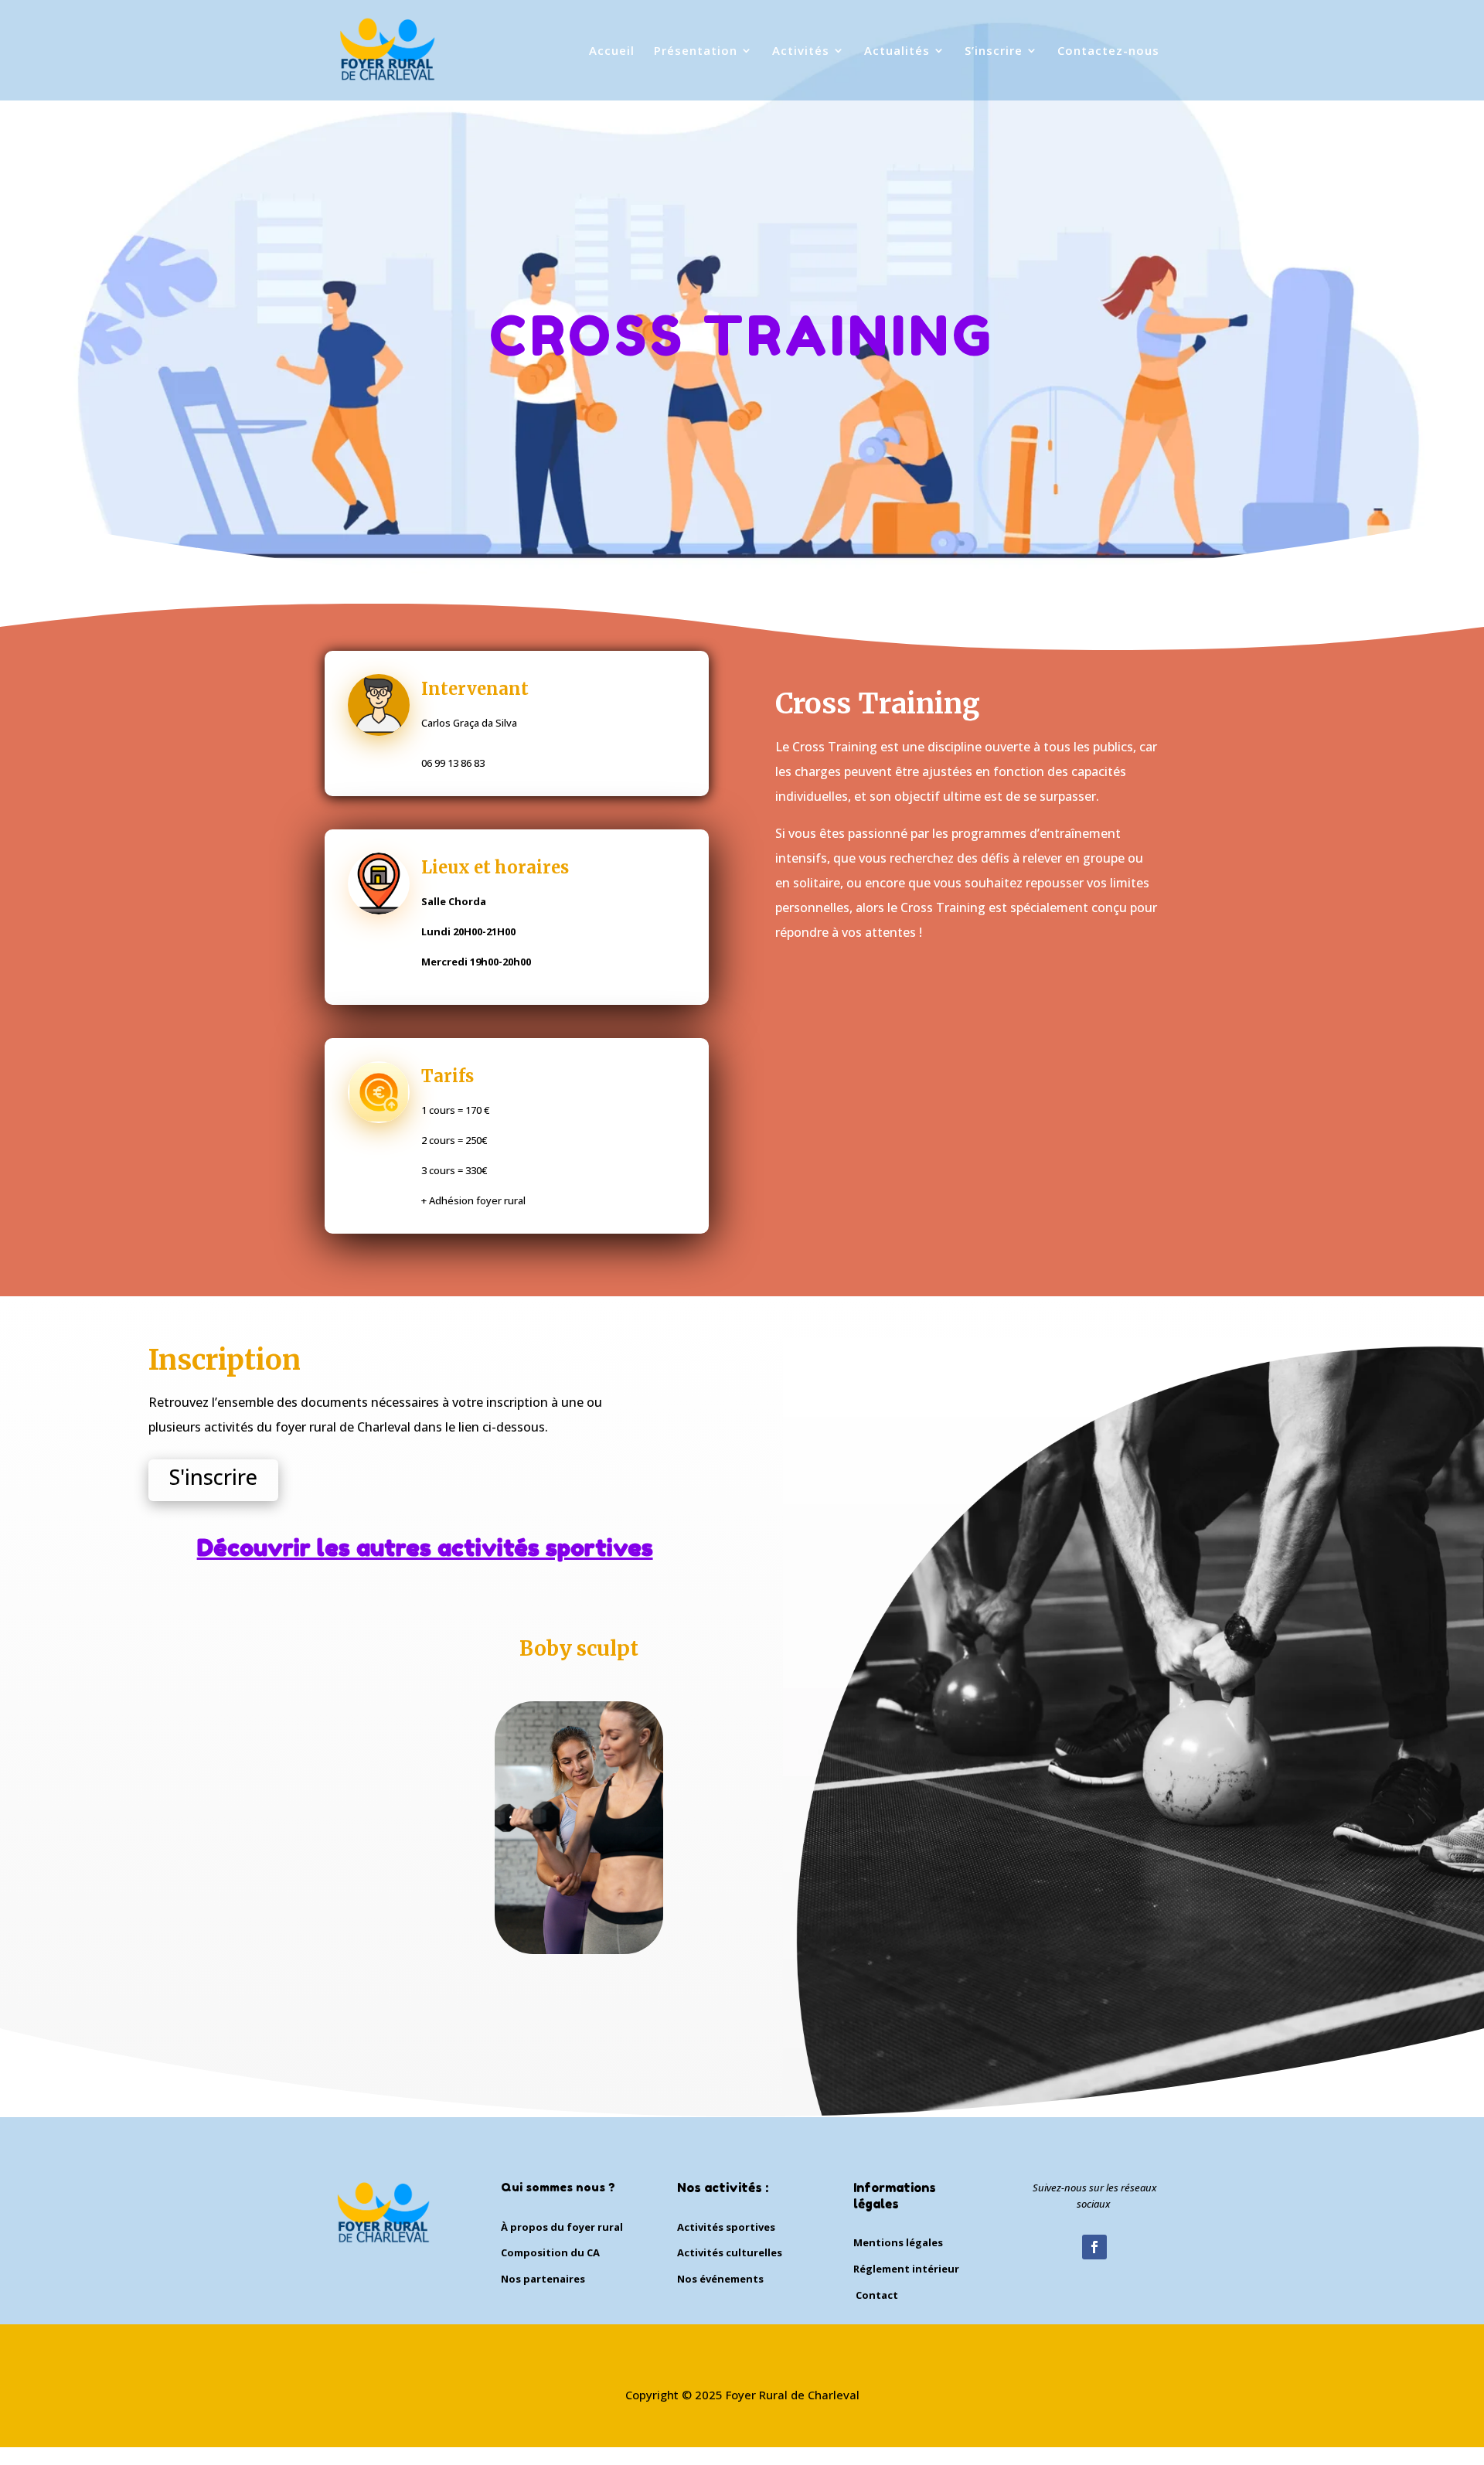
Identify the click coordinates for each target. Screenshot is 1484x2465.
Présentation (696, 51)
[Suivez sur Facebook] (1094, 2247)
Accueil (612, 51)
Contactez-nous (1108, 51)
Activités (801, 51)
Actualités (897, 51)
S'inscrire (213, 1477)
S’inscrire (994, 51)
